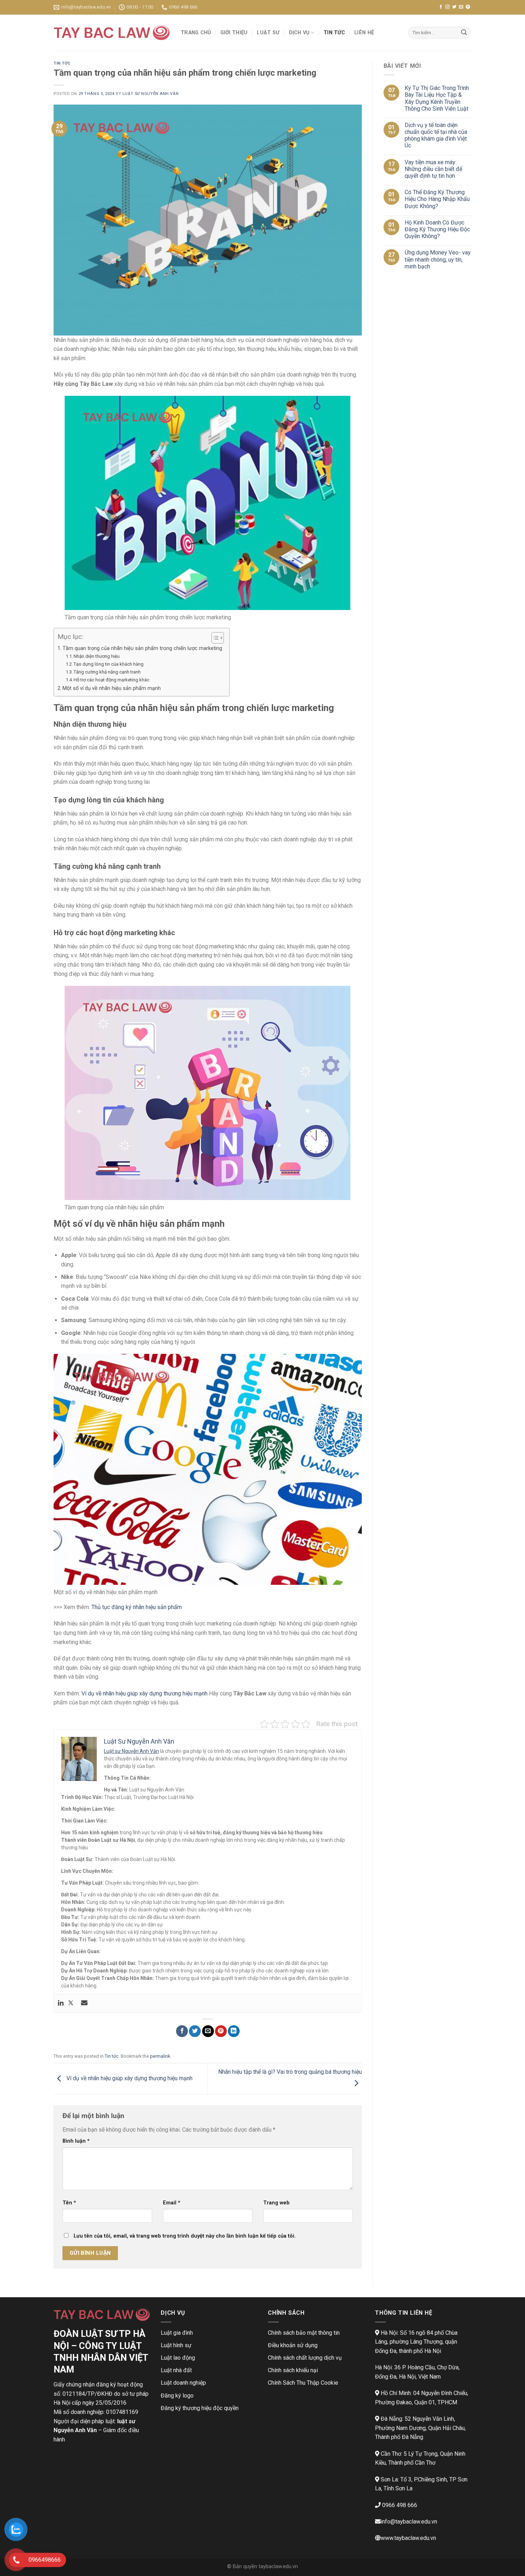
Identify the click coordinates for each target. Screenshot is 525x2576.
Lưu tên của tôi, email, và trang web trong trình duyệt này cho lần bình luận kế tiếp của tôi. (185, 2236)
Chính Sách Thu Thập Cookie (303, 2383)
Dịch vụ (299, 33)
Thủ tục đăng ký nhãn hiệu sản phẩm (137, 1607)
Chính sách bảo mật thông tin (304, 2333)
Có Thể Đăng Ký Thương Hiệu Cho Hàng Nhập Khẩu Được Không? (437, 199)
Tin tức (334, 33)
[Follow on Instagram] (447, 7)
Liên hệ (364, 33)
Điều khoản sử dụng (293, 2345)
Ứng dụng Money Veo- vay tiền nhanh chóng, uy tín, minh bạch (438, 259)
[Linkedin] (61, 2003)
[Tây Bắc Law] (112, 33)
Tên (69, 2203)
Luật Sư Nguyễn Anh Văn (151, 94)
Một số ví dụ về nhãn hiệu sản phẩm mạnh (112, 688)
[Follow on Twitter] (454, 7)
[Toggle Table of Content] (214, 638)
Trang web (276, 2203)
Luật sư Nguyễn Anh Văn (131, 1751)
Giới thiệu (234, 33)
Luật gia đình (177, 2333)
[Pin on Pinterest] (221, 2031)
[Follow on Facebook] (441, 7)
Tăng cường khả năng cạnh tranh (107, 672)
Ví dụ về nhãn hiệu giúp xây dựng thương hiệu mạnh (144, 1693)
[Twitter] (71, 2003)
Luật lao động (178, 2358)
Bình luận (76, 2141)
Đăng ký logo (177, 2396)
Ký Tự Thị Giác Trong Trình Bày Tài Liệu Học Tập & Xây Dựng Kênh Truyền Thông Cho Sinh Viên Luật (437, 98)
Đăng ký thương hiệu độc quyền (200, 2408)
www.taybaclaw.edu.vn (408, 2538)
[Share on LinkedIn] (234, 2031)
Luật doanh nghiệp (183, 2383)
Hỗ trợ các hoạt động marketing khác (111, 680)
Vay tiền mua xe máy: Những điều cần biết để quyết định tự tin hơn (433, 169)
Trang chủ (196, 33)
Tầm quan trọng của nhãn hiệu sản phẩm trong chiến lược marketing (142, 648)
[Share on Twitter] (195, 2031)
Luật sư (268, 33)
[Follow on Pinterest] (468, 7)
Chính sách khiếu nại (293, 2370)
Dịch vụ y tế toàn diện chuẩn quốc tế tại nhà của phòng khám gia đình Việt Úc (436, 135)
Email (172, 2203)
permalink (160, 2056)
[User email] (84, 2003)
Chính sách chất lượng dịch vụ (305, 2358)
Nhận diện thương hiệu (97, 656)
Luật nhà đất (176, 2370)
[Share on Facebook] (182, 2031)
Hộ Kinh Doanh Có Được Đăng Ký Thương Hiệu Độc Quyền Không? (437, 229)
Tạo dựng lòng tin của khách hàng (109, 664)
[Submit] (464, 33)
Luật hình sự (176, 2345)
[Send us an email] (461, 7)
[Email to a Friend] (208, 2031)
